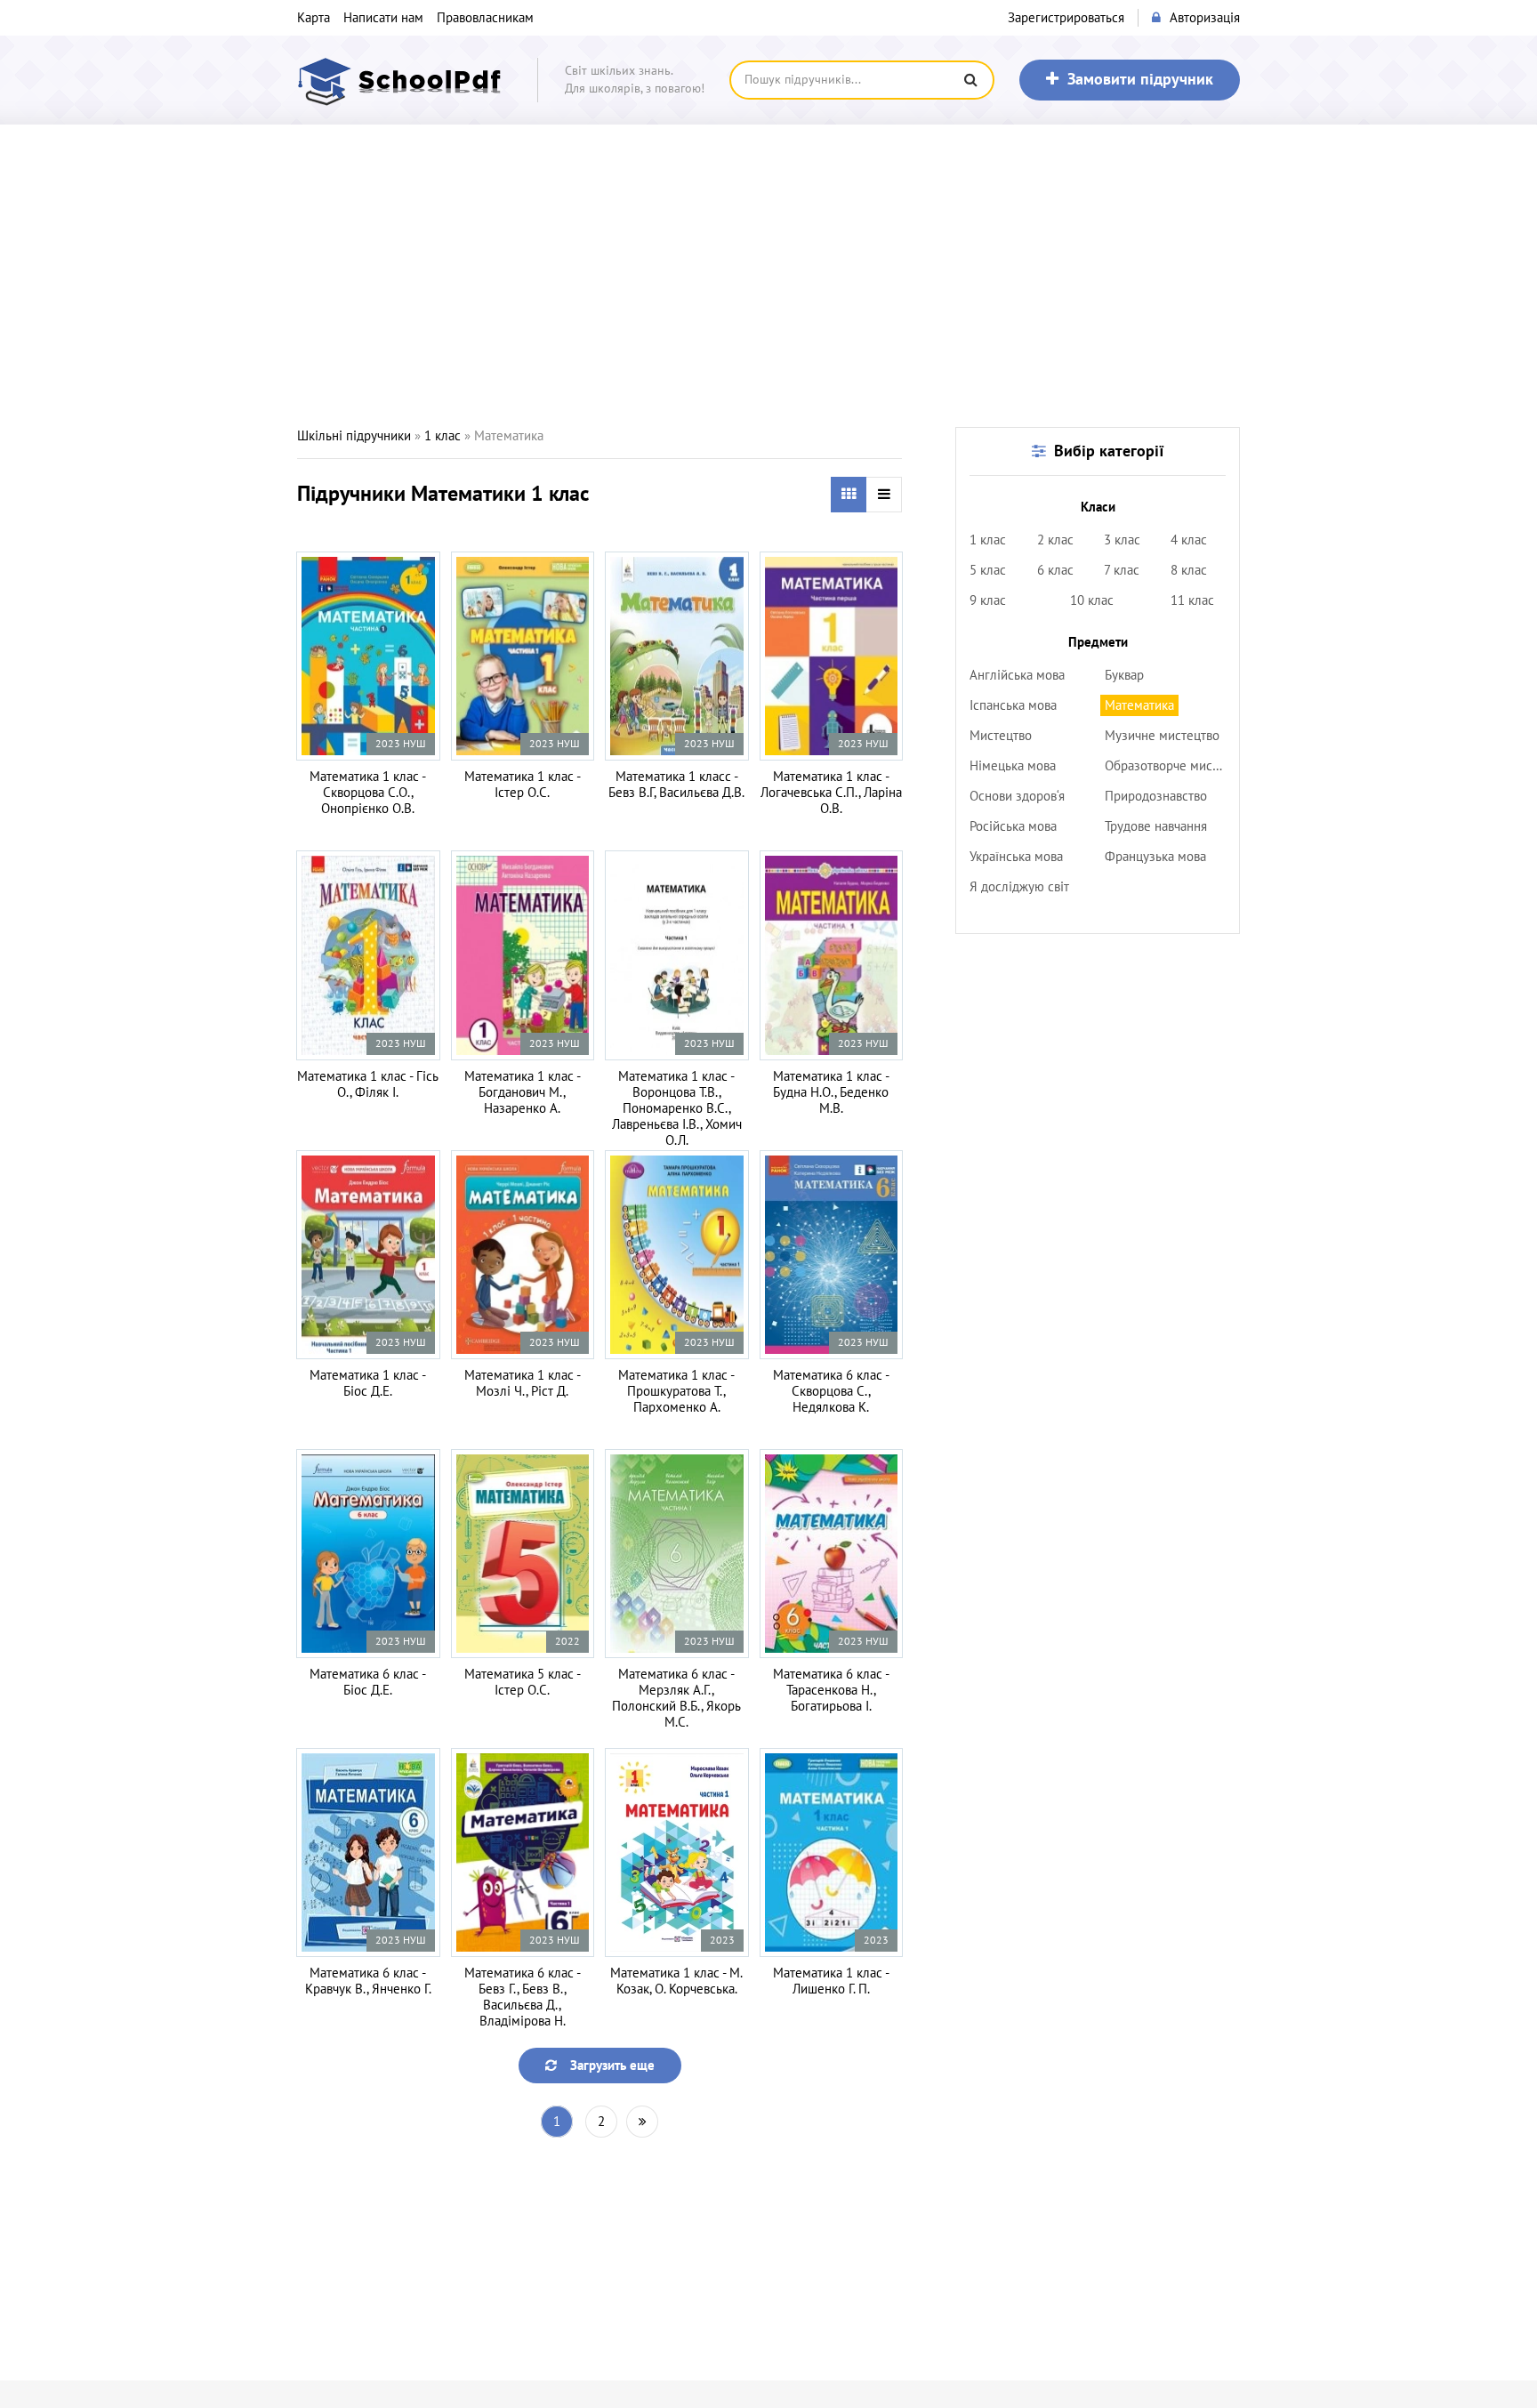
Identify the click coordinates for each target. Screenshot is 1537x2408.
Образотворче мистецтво (1167, 766)
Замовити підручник (1140, 80)
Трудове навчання (1156, 826)
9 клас (988, 600)
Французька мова (1155, 857)
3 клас (1122, 540)
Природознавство (1156, 796)
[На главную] (404, 80)
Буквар (1124, 675)
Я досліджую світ (1019, 887)
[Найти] (970, 80)
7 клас (1122, 570)
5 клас (988, 570)
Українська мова (1016, 857)
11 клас (1192, 600)
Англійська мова (1017, 675)
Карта (314, 18)
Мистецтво (1001, 736)
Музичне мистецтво (1162, 736)
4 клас (1189, 540)
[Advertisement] (768, 276)
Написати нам (383, 18)
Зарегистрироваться (1066, 18)
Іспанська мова (1013, 705)
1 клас (443, 436)
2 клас (1055, 540)
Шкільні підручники (354, 436)
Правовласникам (485, 18)
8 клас (1189, 570)
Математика (1139, 705)
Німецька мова (1013, 766)
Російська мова (1013, 826)
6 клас (1055, 570)
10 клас (1092, 600)
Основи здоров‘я (1017, 796)
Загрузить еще (612, 2066)
